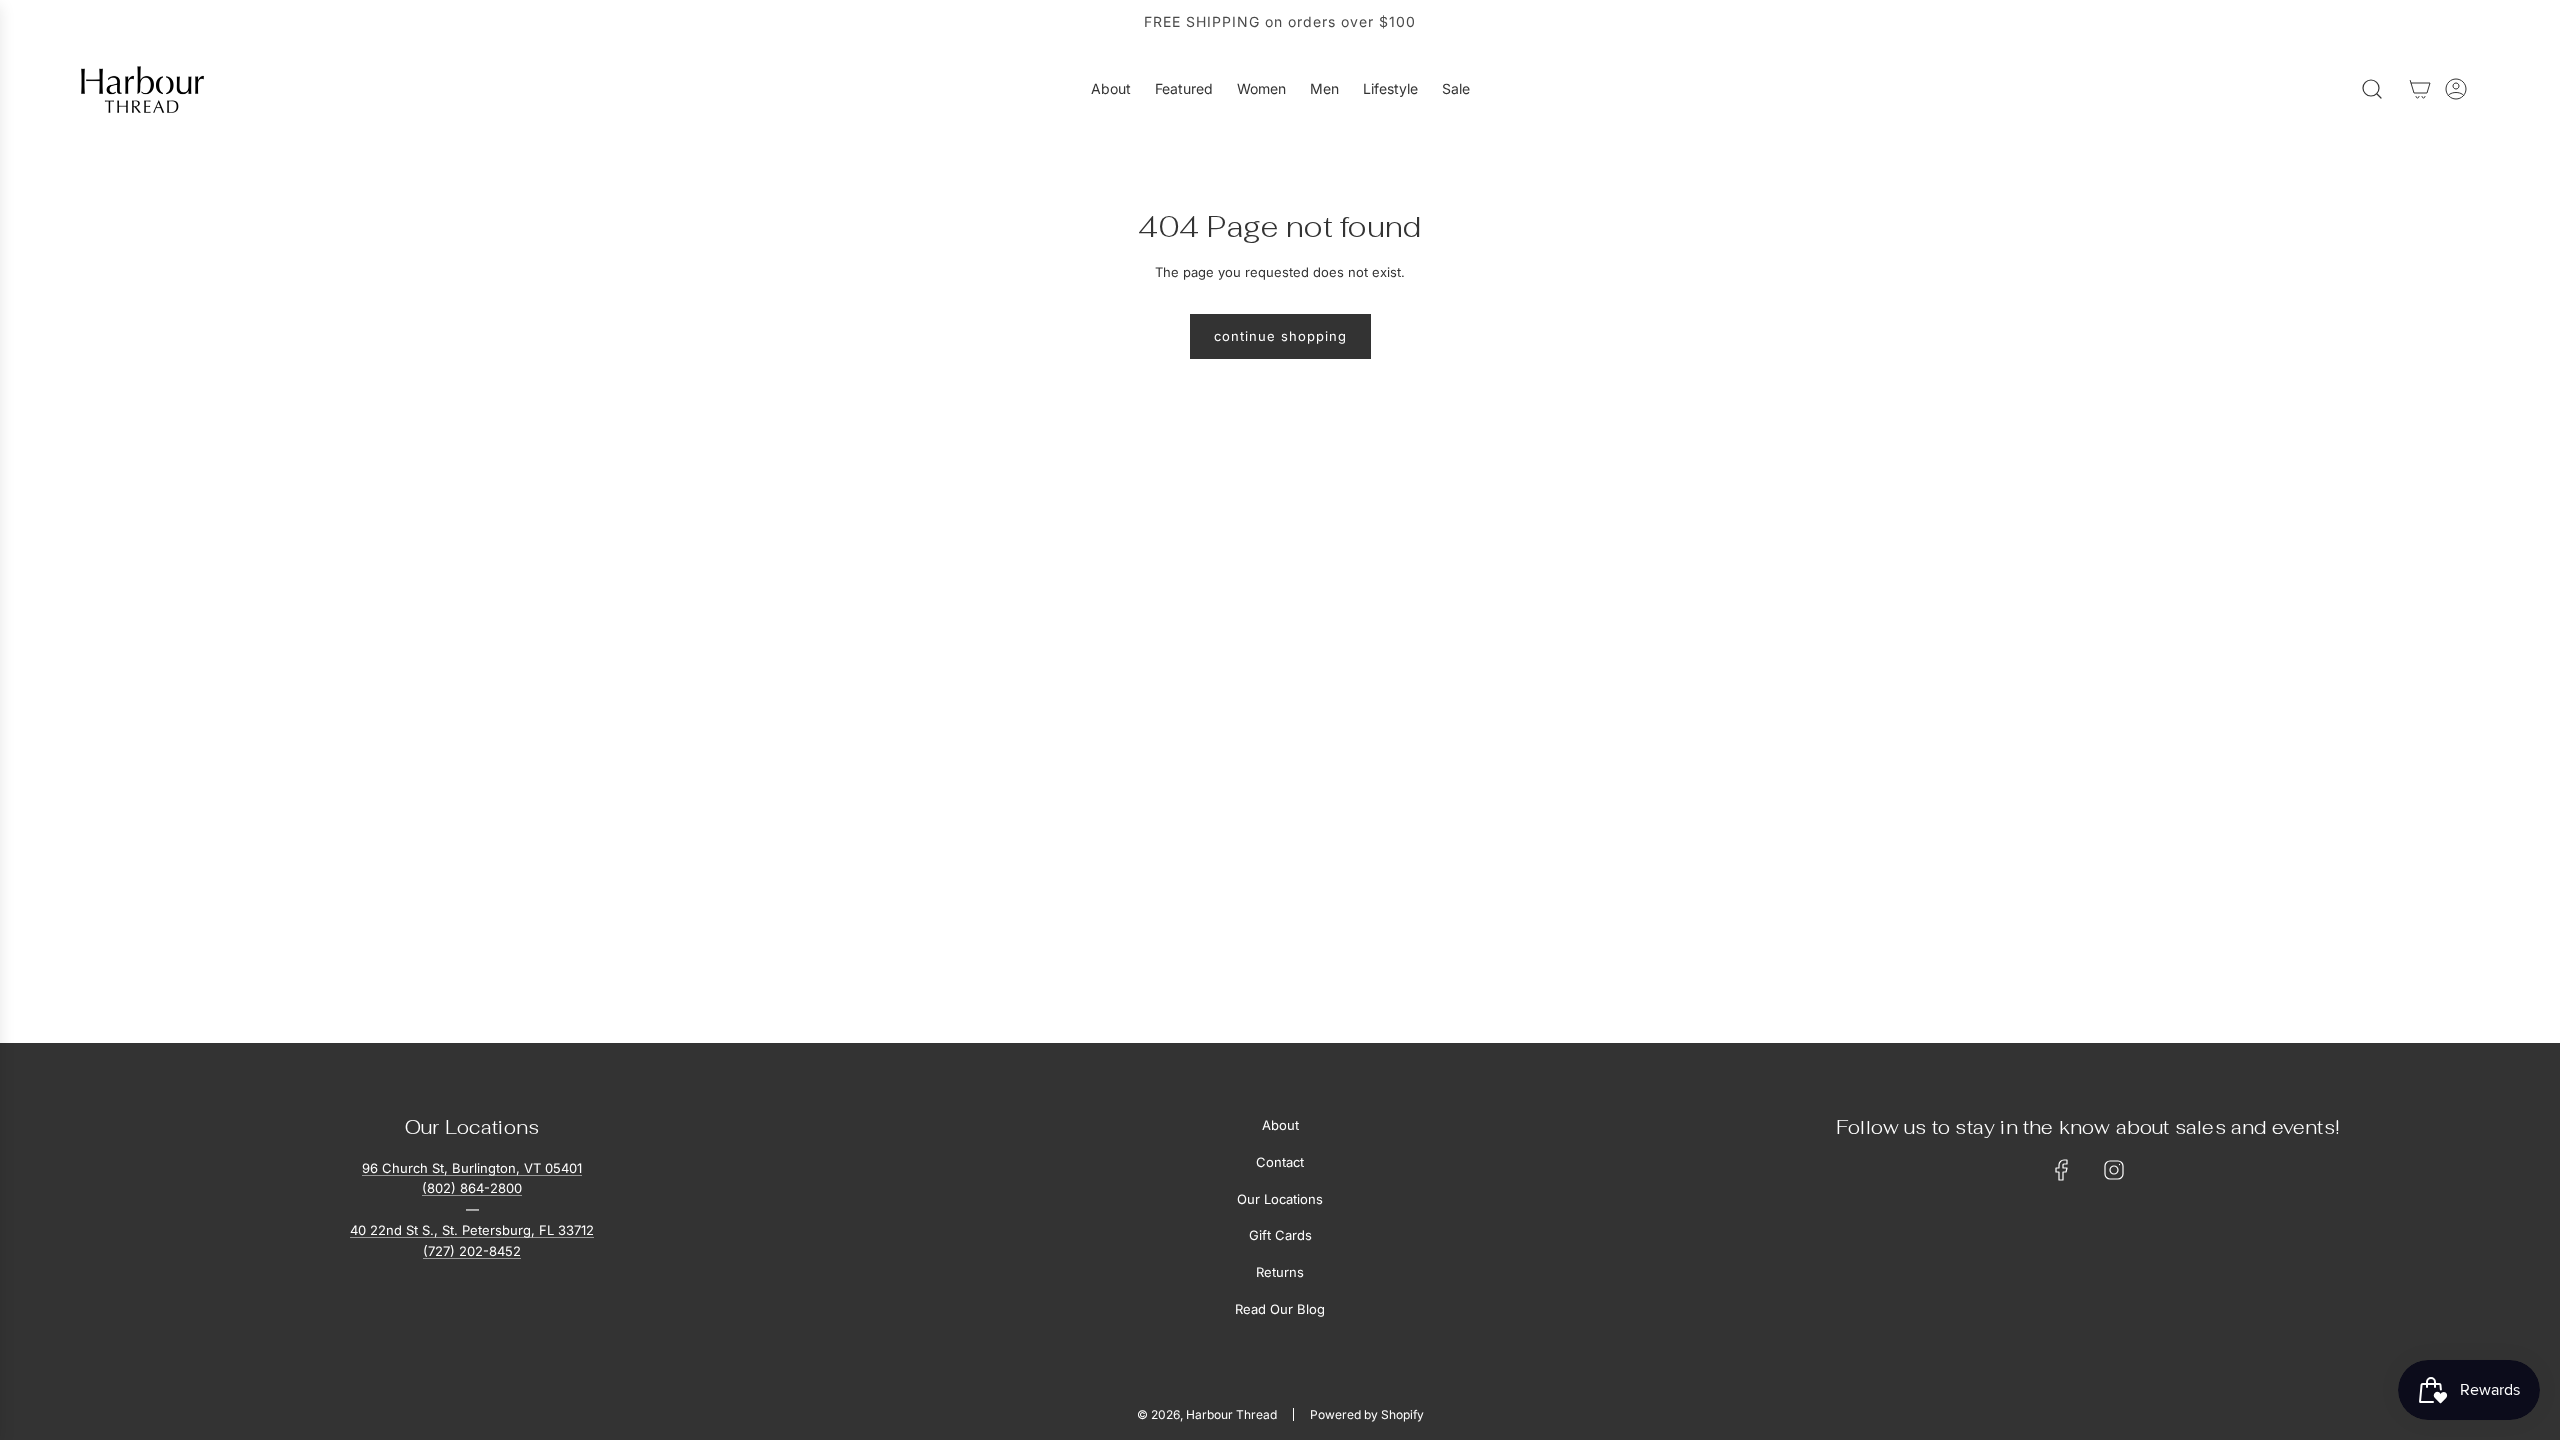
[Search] (2372, 89)
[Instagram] (2114, 1170)
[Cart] (2420, 89)
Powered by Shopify (1367, 1414)
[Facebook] (2062, 1170)
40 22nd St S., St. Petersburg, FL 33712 (472, 1230)
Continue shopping (1280, 336)
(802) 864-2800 (472, 1188)
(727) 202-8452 (472, 1251)
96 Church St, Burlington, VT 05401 (472, 1168)
